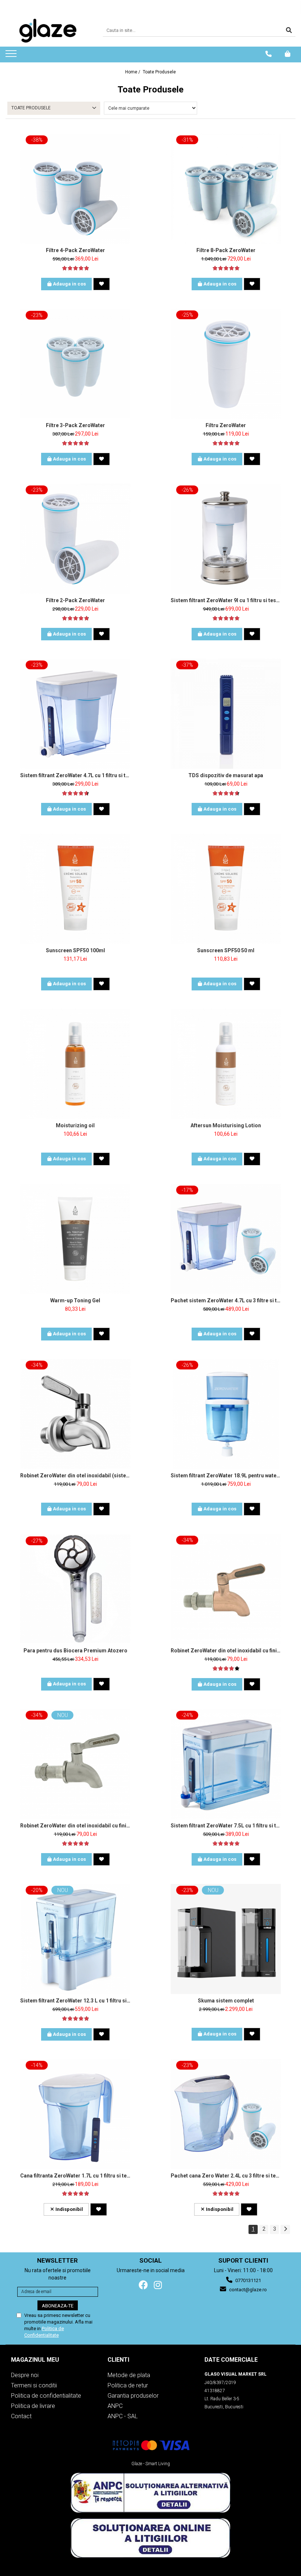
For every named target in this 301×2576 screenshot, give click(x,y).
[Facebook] (143, 2285)
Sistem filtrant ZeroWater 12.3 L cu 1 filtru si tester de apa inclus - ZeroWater (75, 2001)
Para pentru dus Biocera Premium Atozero (75, 1651)
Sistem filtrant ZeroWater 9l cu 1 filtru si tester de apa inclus (226, 600)
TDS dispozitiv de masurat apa (226, 775)
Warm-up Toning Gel (75, 1300)
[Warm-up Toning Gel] (75, 1239)
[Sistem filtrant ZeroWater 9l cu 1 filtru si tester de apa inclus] (226, 539)
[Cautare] (289, 31)
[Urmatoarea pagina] (285, 2229)
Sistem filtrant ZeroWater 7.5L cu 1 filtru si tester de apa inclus (226, 1826)
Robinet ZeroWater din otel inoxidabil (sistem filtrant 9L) (75, 1476)
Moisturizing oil (75, 1125)
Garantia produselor (133, 2396)
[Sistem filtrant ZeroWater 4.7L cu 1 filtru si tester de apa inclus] (75, 714)
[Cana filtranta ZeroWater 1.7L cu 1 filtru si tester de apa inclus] (75, 2114)
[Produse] (12, 56)
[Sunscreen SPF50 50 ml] (226, 889)
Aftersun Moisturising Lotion (226, 1125)
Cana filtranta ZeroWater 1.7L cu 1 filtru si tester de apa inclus (75, 2176)
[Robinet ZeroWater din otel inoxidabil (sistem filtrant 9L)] (75, 1414)
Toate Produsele (159, 72)
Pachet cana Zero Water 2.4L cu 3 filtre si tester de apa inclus (226, 2176)
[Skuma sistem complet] (226, 1939)
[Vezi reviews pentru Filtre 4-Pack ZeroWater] (75, 268)
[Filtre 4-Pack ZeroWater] (75, 189)
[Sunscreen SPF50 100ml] (75, 889)
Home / (133, 72)
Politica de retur (128, 2385)
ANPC (115, 2406)
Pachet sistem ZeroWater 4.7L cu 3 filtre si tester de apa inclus (226, 1300)
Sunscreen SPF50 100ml (75, 950)
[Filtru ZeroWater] (226, 364)
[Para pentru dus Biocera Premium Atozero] (75, 1589)
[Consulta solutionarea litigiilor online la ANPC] (150, 2538)
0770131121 (248, 2280)
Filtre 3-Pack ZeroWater (75, 425)
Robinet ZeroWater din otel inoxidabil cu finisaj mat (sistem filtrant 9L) (75, 1826)
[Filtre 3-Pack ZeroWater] (75, 363)
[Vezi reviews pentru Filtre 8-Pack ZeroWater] (226, 268)
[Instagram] (158, 2285)
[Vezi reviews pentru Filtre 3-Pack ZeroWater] (75, 443)
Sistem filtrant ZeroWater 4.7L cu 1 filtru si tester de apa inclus (75, 775)
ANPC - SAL (123, 2416)
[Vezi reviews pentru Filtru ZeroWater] (226, 443)
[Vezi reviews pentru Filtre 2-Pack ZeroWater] (75, 618)
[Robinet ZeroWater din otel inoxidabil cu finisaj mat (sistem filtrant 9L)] (75, 1764)
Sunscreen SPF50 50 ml (226, 950)
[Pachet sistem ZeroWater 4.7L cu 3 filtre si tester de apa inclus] (226, 1239)
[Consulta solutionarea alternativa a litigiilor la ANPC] (150, 2493)
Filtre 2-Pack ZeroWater (75, 600)
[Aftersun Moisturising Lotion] (226, 1064)
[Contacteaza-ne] (269, 54)
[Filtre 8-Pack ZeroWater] (226, 189)
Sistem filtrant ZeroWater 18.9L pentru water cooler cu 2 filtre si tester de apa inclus (226, 1476)
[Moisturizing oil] (75, 1064)
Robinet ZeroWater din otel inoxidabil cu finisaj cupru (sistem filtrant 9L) (226, 1651)
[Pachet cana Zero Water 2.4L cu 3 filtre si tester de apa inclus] (226, 2114)
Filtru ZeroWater (226, 425)
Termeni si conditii (34, 2385)
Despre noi (25, 2375)
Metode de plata (129, 2375)
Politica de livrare (33, 2406)
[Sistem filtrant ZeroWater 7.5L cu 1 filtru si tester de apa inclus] (226, 1764)
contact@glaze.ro (247, 2290)
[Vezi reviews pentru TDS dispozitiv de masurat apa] (226, 793)
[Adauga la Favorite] (101, 284)
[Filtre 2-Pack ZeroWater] (75, 539)
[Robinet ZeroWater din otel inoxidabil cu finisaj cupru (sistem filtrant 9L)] (226, 1589)
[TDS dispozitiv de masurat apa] (226, 714)
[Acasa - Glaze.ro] (48, 31)
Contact (21, 2416)
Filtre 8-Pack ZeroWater (226, 250)
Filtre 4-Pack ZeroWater (75, 250)
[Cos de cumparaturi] (288, 54)
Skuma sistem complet (226, 2001)
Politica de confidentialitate (46, 2396)
